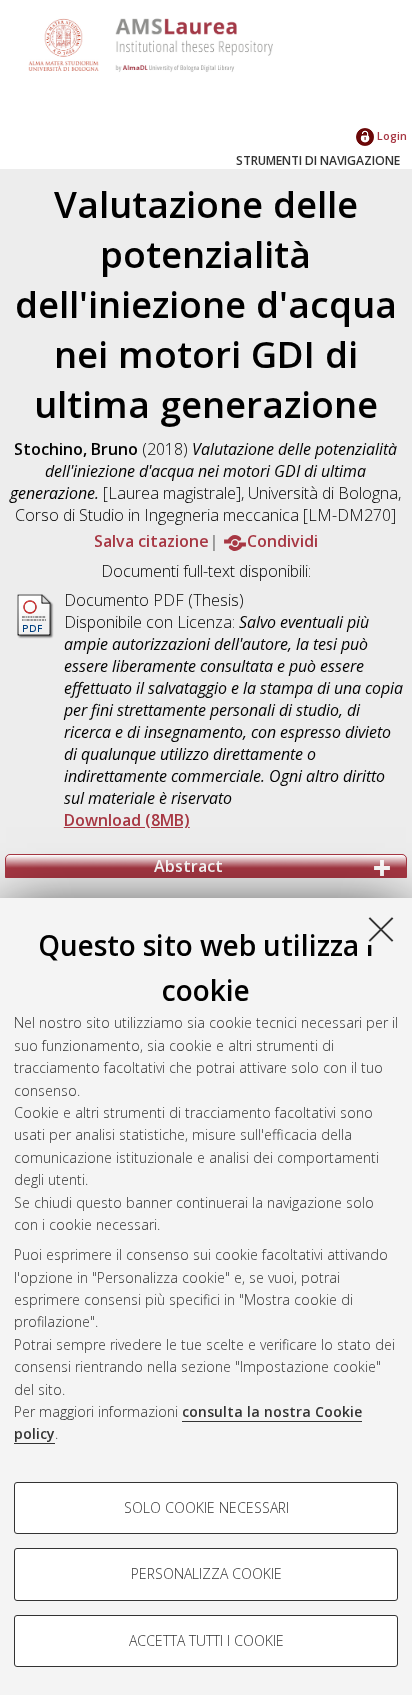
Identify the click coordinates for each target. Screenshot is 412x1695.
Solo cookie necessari (206, 1507)
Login (390, 135)
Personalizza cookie (206, 1573)
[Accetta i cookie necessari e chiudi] (381, 929)
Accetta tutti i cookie (206, 1640)
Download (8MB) (127, 820)
